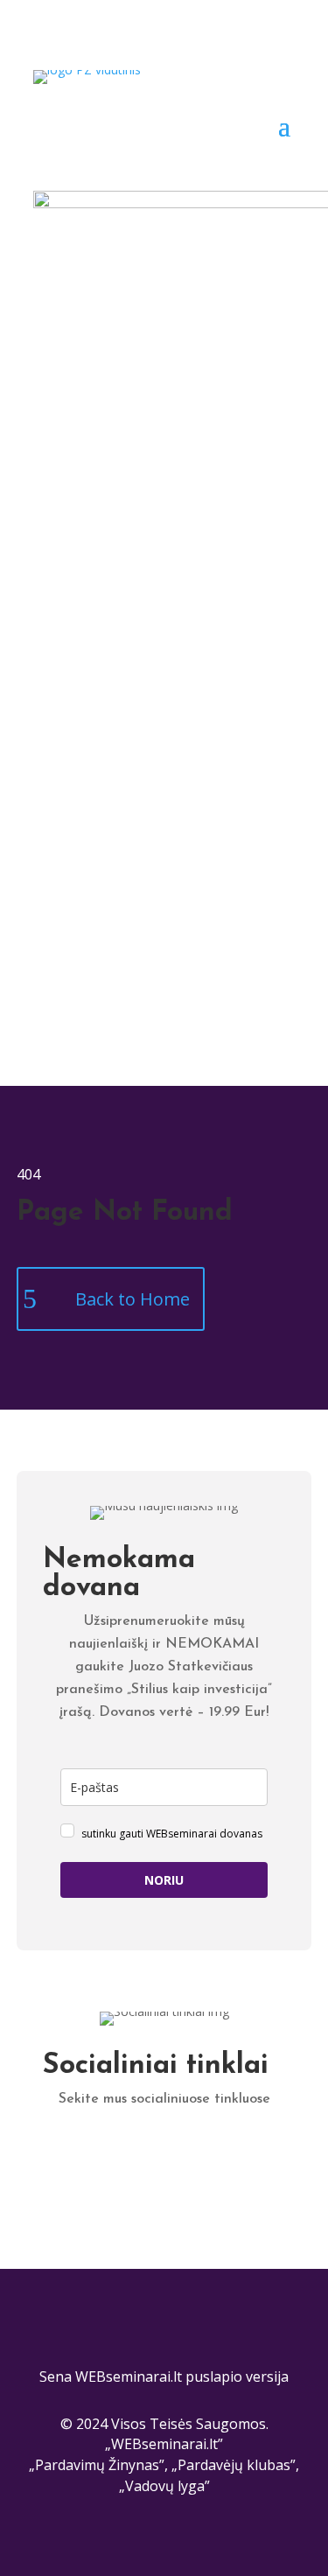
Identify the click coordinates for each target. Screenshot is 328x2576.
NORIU (164, 1880)
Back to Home (133, 1299)
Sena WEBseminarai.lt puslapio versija (164, 2376)
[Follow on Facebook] (129, 2152)
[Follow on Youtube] (234, 2152)
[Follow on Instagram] (199, 2152)
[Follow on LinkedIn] (94, 2152)
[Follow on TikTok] (164, 2152)
